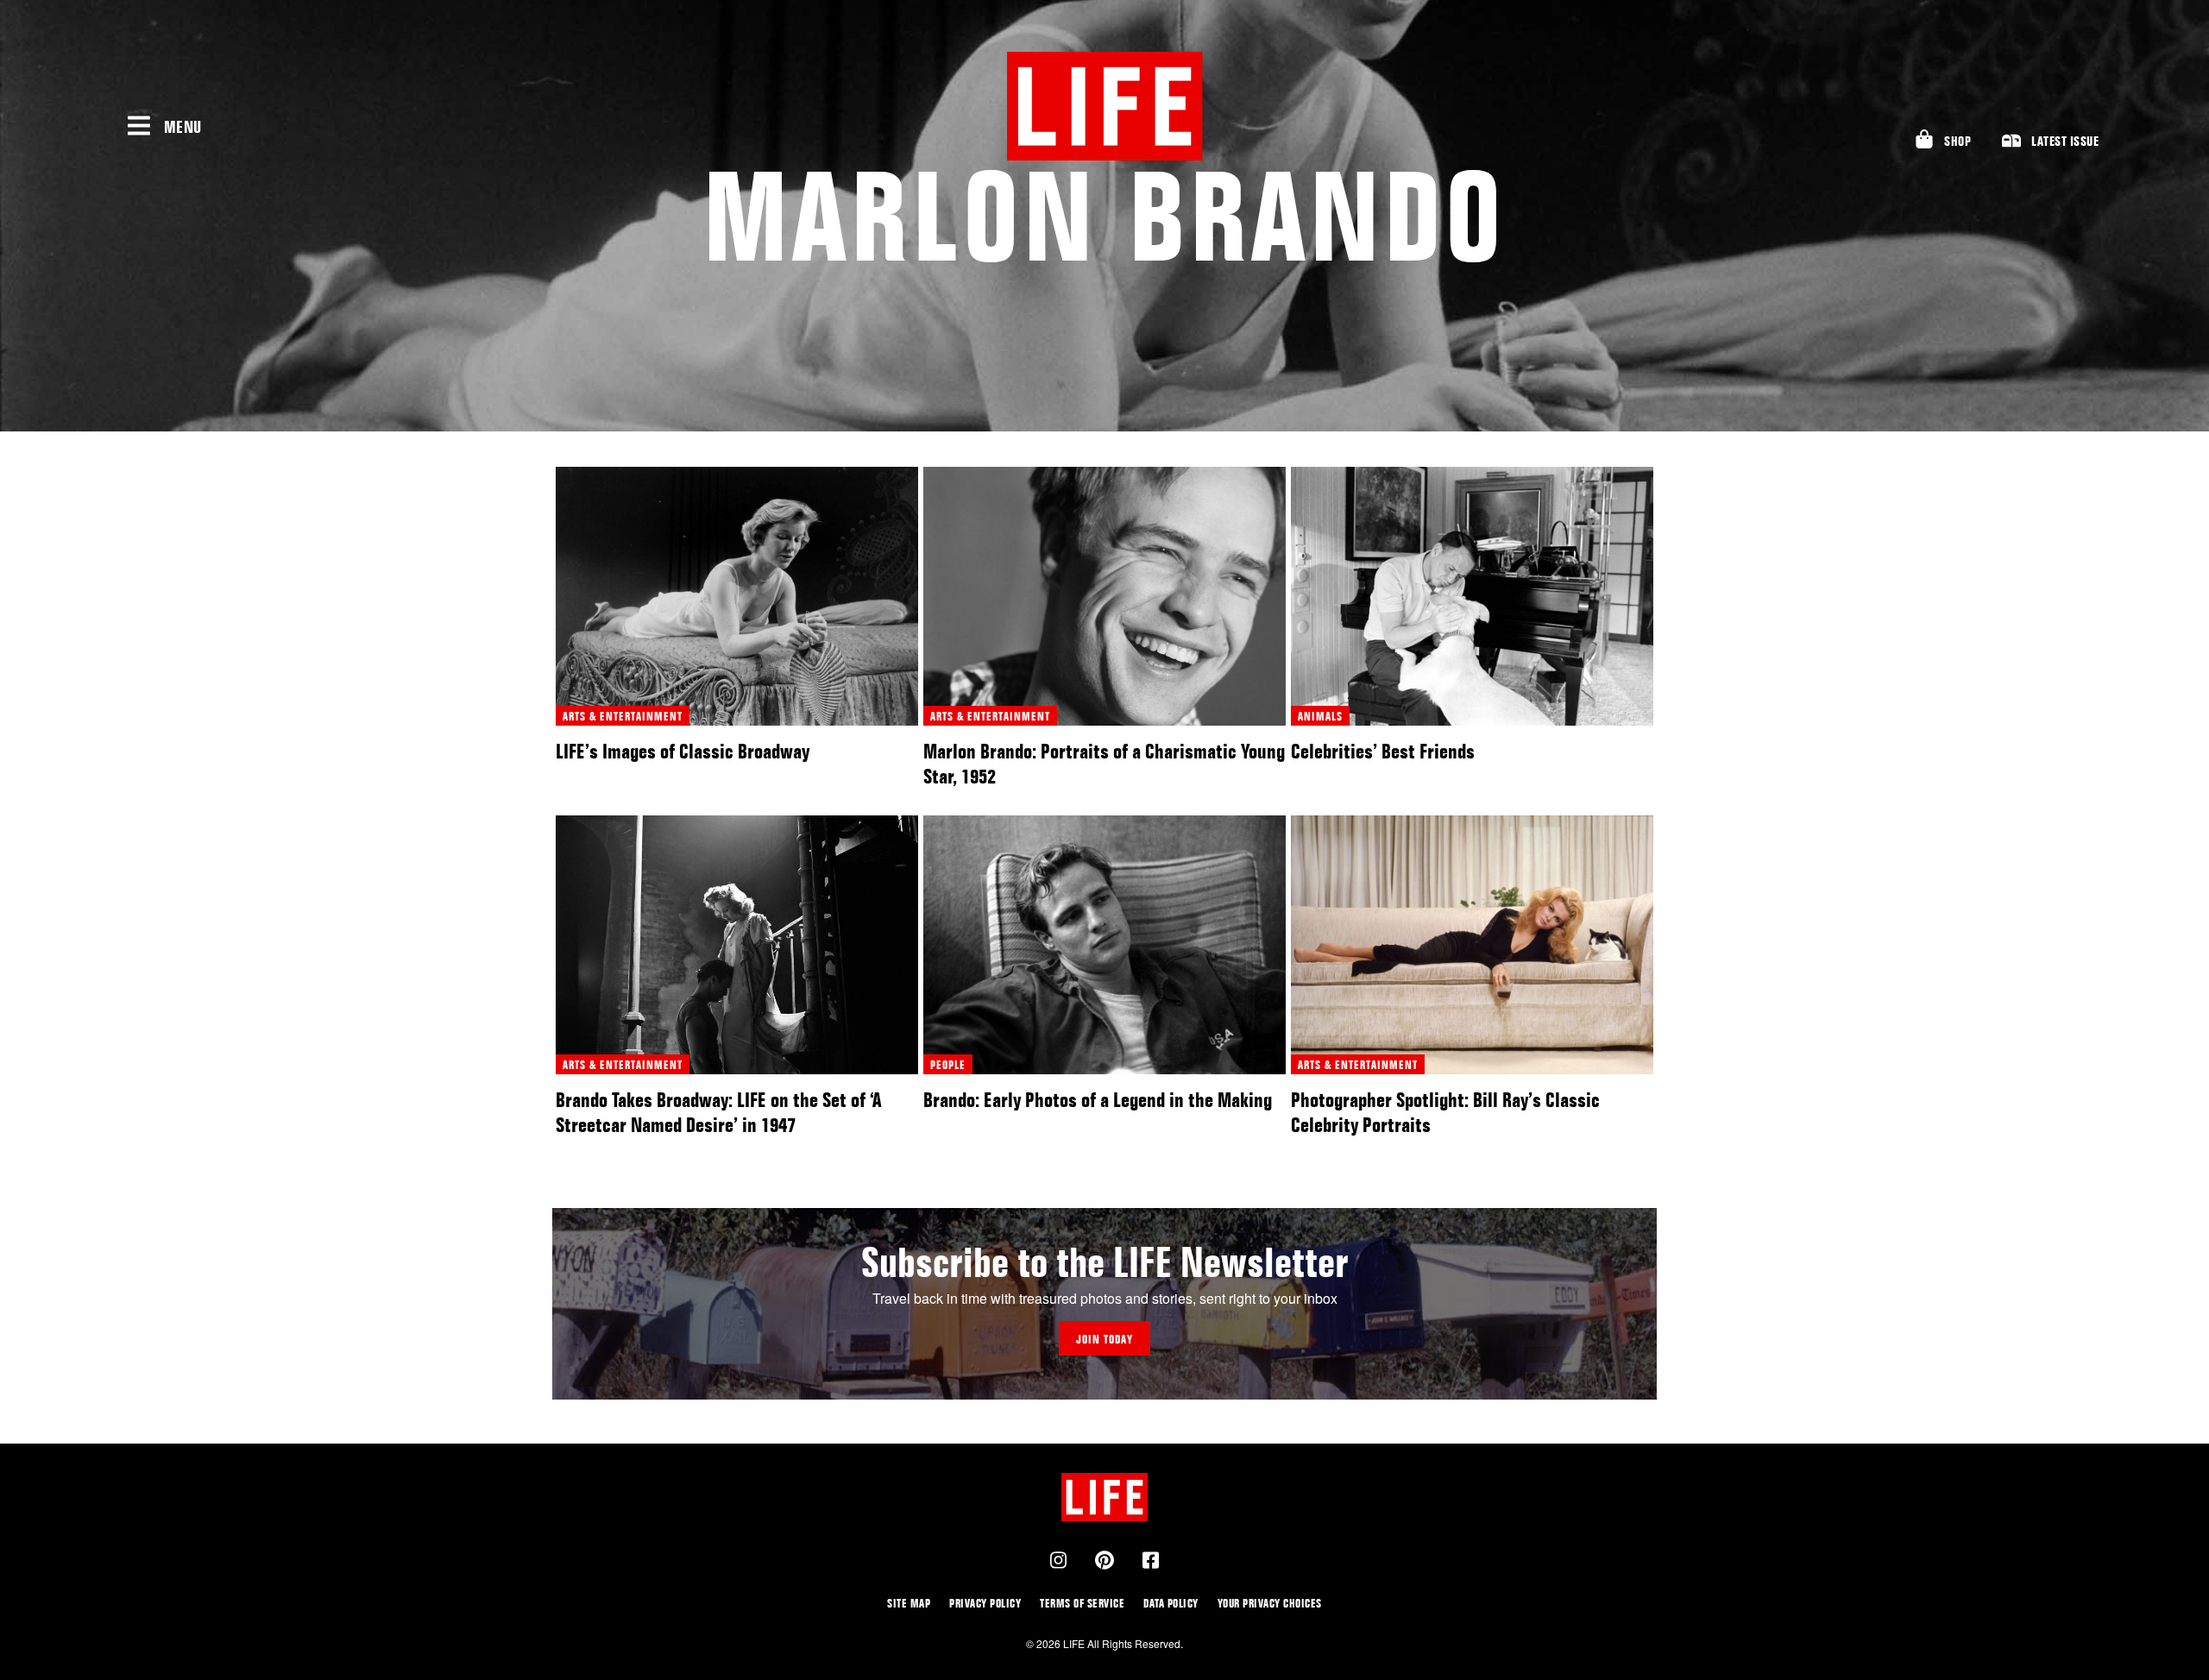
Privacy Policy (985, 1603)
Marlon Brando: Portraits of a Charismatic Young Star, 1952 (1104, 764)
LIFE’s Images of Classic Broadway (683, 751)
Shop (1957, 141)
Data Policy (1171, 1603)
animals (1320, 716)
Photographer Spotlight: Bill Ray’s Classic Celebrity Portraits (1445, 1112)
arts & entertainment (623, 716)
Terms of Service (1082, 1603)
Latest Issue (2065, 141)
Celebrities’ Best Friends (1383, 751)
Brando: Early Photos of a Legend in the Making (1098, 1100)
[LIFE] (1104, 106)
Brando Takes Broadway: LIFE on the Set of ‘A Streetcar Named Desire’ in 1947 (718, 1112)
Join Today (1104, 1339)
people (948, 1064)
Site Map (909, 1603)
